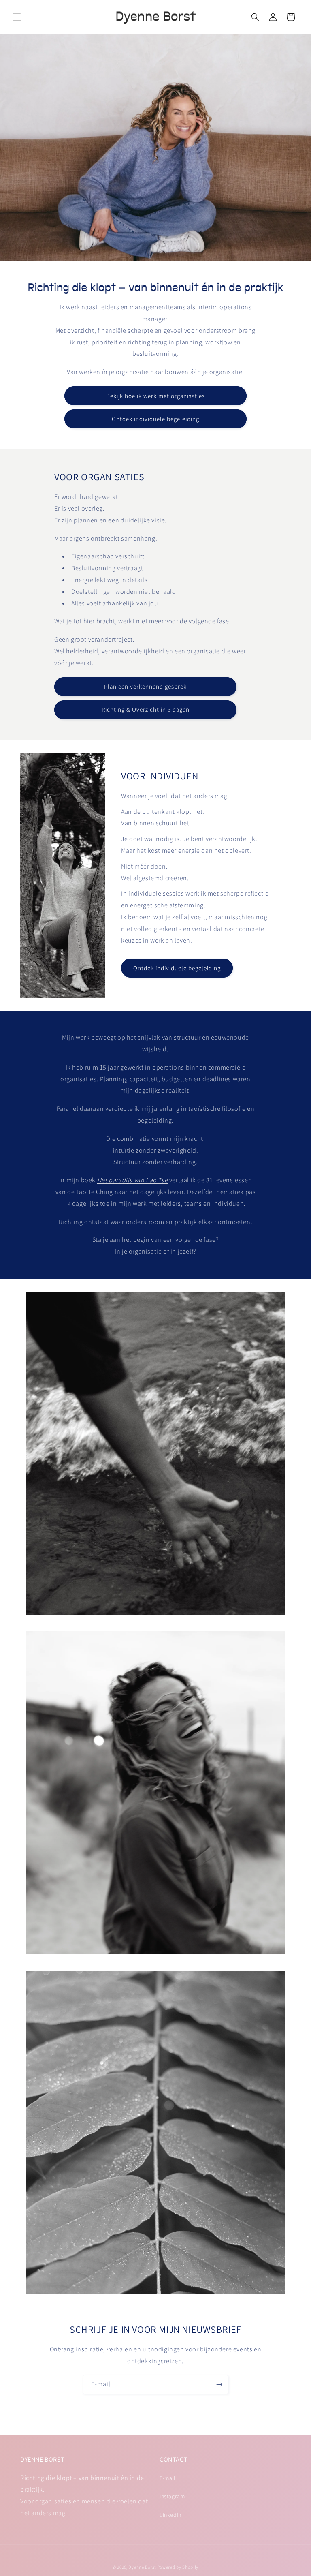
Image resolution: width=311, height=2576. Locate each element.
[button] (17, 17)
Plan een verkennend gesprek (145, 686)
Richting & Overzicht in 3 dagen (146, 709)
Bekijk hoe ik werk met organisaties (155, 396)
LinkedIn (170, 2515)
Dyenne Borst (142, 2567)
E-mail (167, 2478)
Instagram (172, 2496)
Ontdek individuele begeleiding (155, 419)
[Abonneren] (219, 2385)
